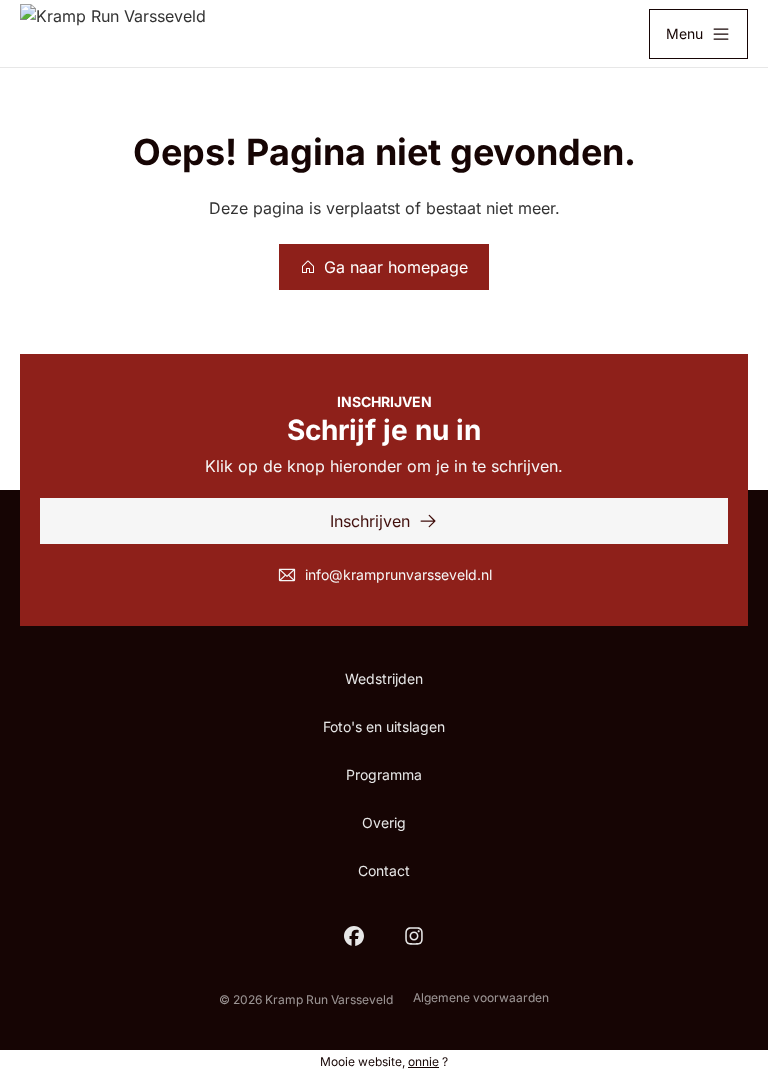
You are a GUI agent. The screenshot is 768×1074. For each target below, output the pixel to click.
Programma (384, 774)
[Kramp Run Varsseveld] (113, 34)
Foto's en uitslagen (384, 726)
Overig (384, 822)
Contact (384, 870)
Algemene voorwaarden (481, 997)
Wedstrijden (384, 678)
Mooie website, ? (384, 1061)
